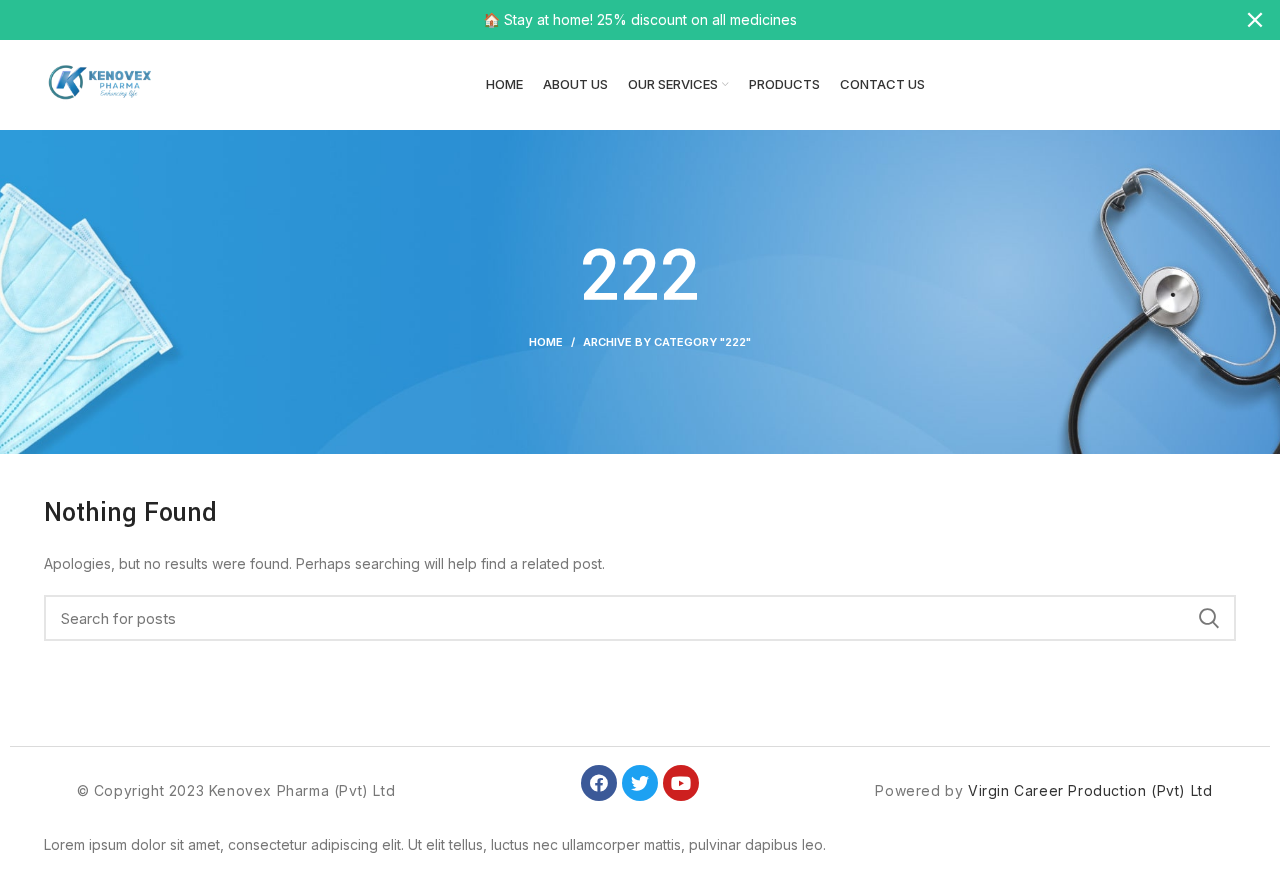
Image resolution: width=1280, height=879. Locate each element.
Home (546, 342)
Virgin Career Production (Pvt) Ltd (1090, 790)
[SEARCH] (1209, 618)
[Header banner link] (610, 20)
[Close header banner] (1255, 20)
